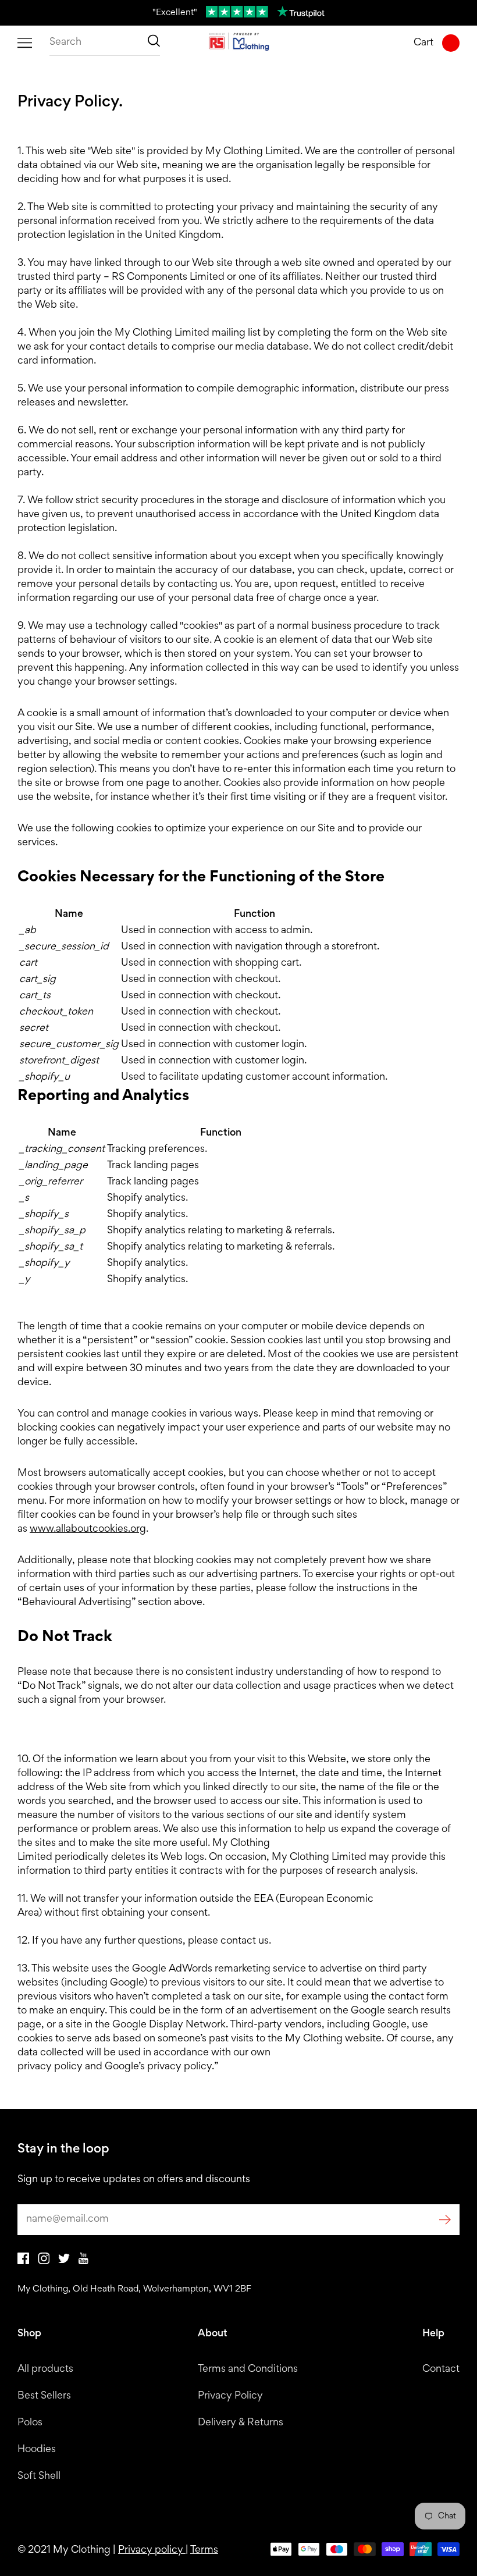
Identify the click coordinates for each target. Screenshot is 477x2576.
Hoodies (37, 2450)
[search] (105, 43)
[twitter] (64, 2261)
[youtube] (83, 2262)
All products (45, 2369)
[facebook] (23, 2262)
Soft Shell (39, 2477)
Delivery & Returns (241, 2423)
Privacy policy (152, 2550)
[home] (239, 43)
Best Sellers (44, 2396)
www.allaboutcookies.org (88, 1529)
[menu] (25, 43)
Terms (204, 2550)
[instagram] (44, 2262)
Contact (441, 2369)
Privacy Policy (230, 2396)
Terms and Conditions (248, 2369)
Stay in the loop (63, 2150)
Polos (30, 2423)
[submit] (445, 2220)
